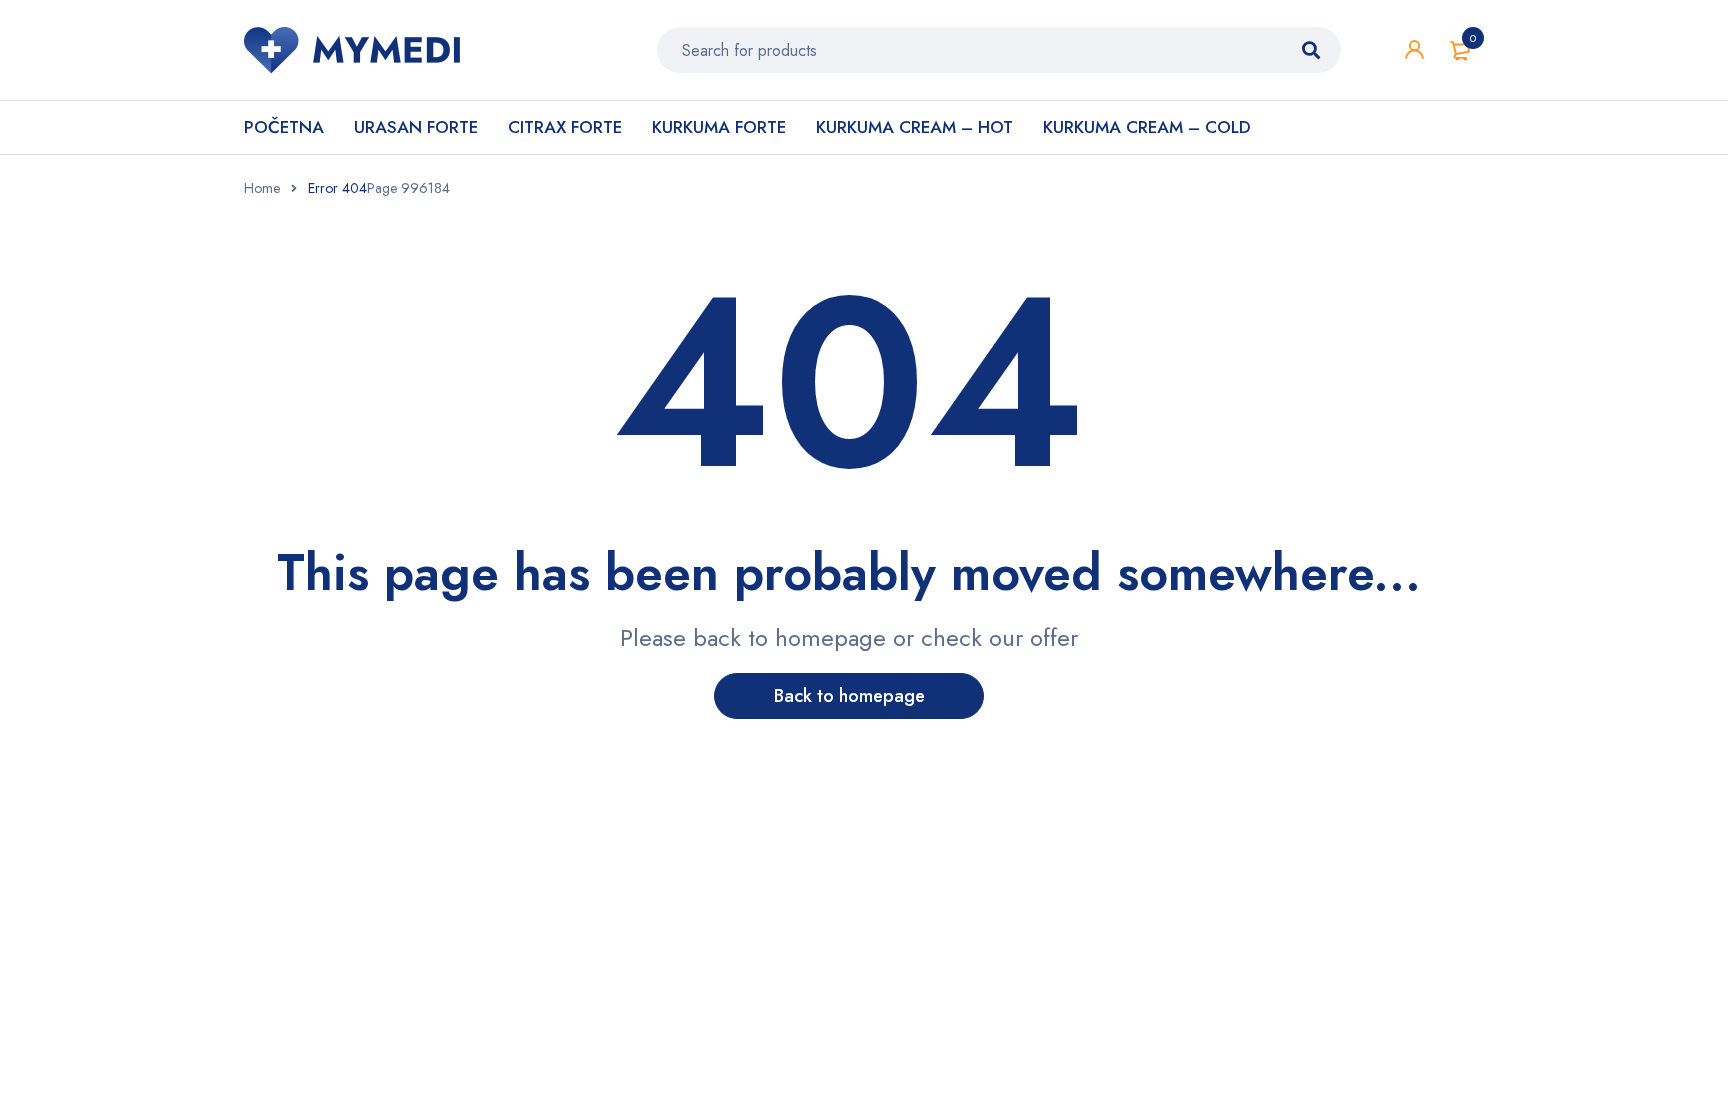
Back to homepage (849, 696)
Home (262, 188)
